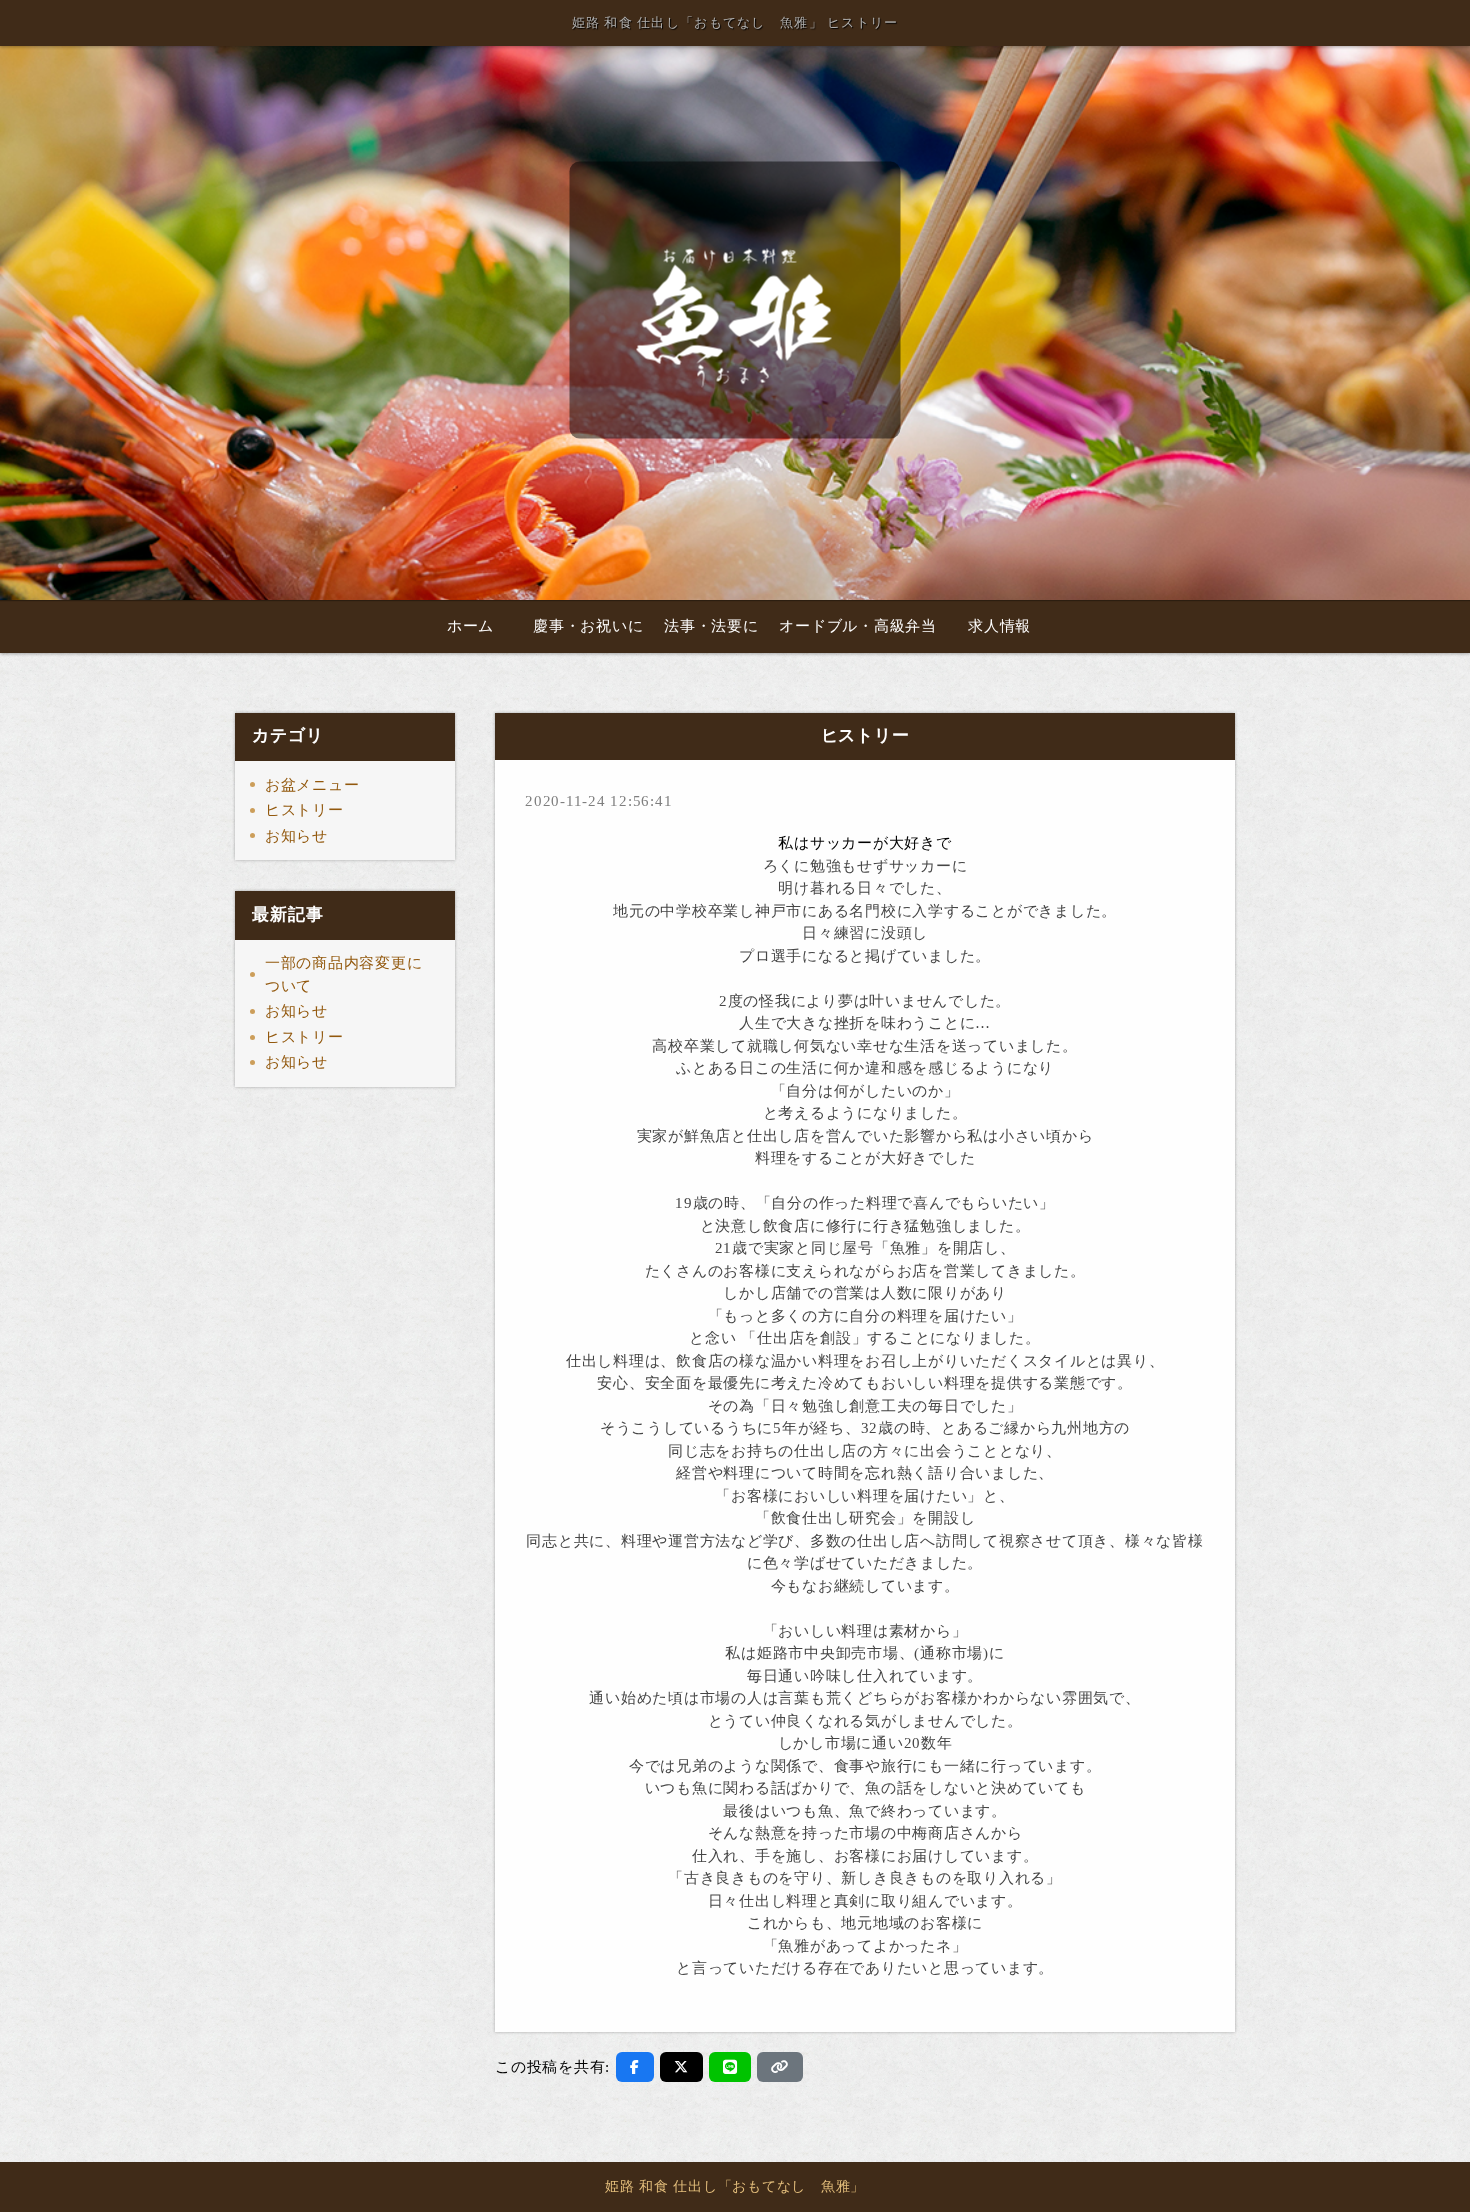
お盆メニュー (312, 785)
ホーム (470, 626)
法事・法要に (711, 626)
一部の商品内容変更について (344, 974)
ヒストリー (304, 810)
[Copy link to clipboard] (780, 2067)
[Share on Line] (730, 2067)
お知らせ (296, 836)
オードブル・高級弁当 (858, 626)
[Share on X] (681, 2067)
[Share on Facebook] (635, 2067)
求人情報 (999, 626)
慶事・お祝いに (588, 626)
